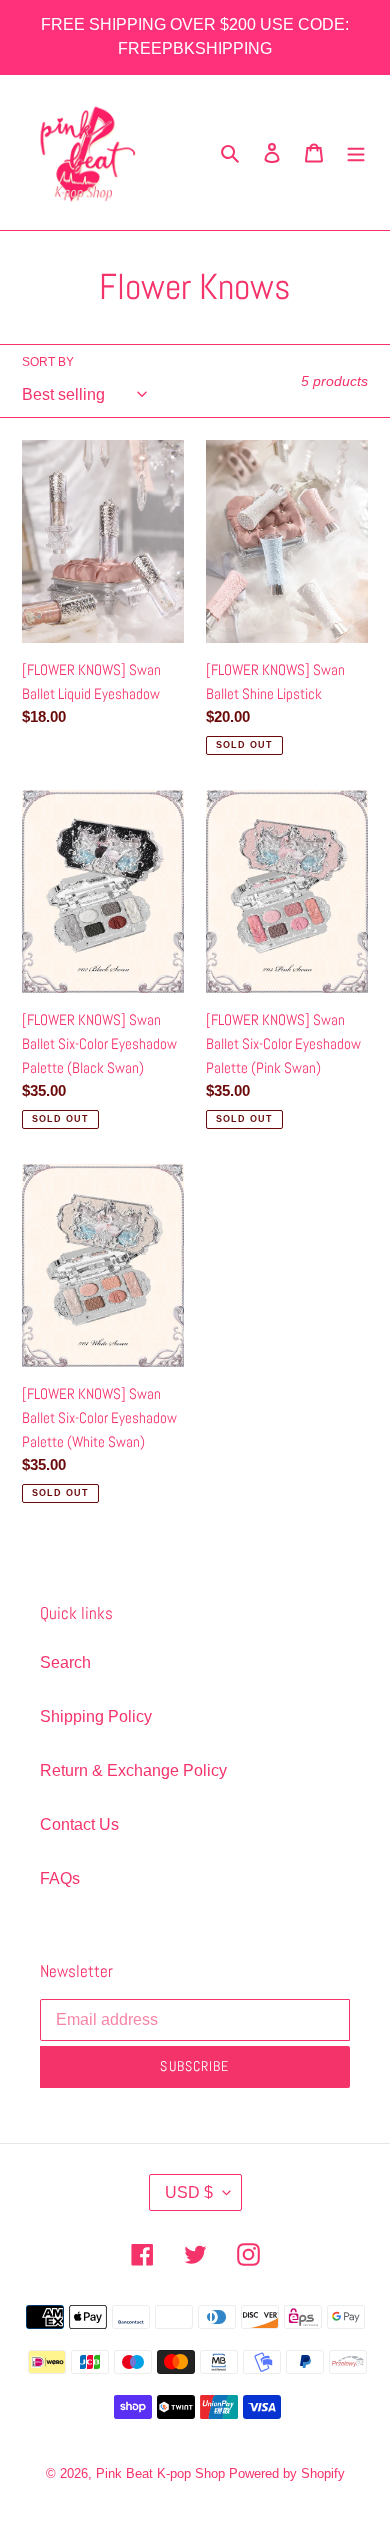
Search (65, 1662)
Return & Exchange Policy (133, 1770)
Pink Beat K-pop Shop (160, 2473)
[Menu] (356, 153)
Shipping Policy (96, 1716)
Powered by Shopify (287, 2473)
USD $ (189, 2192)
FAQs (60, 1878)
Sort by (48, 362)
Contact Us (79, 1824)
